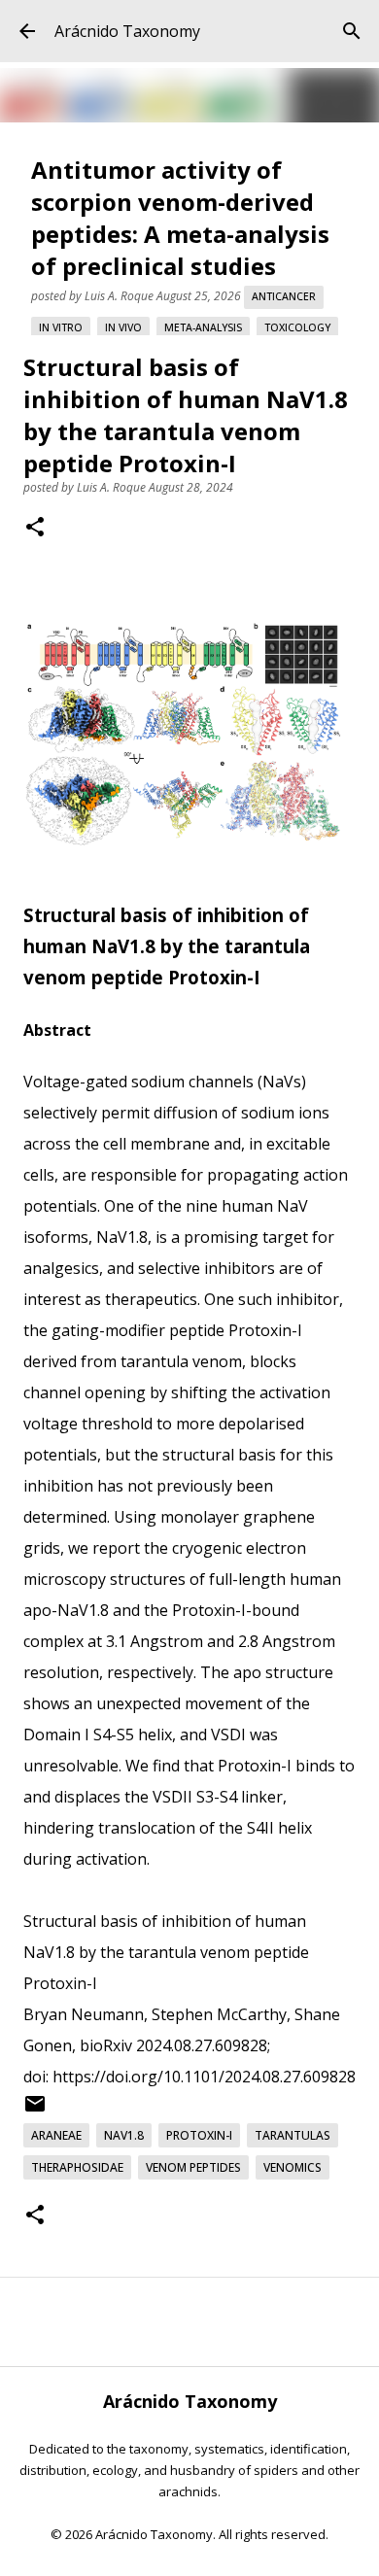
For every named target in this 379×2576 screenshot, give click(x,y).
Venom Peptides (193, 2167)
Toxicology (297, 327)
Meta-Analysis (203, 327)
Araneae (56, 2135)
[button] (35, 529)
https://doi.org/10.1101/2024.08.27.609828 (204, 2077)
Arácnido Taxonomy (127, 31)
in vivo (123, 327)
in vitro (61, 327)
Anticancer (284, 296)
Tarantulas (293, 2135)
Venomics (293, 2167)
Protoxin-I (199, 2135)
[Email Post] (35, 2111)
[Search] (352, 31)
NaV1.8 (124, 2135)
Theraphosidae (77, 2167)
